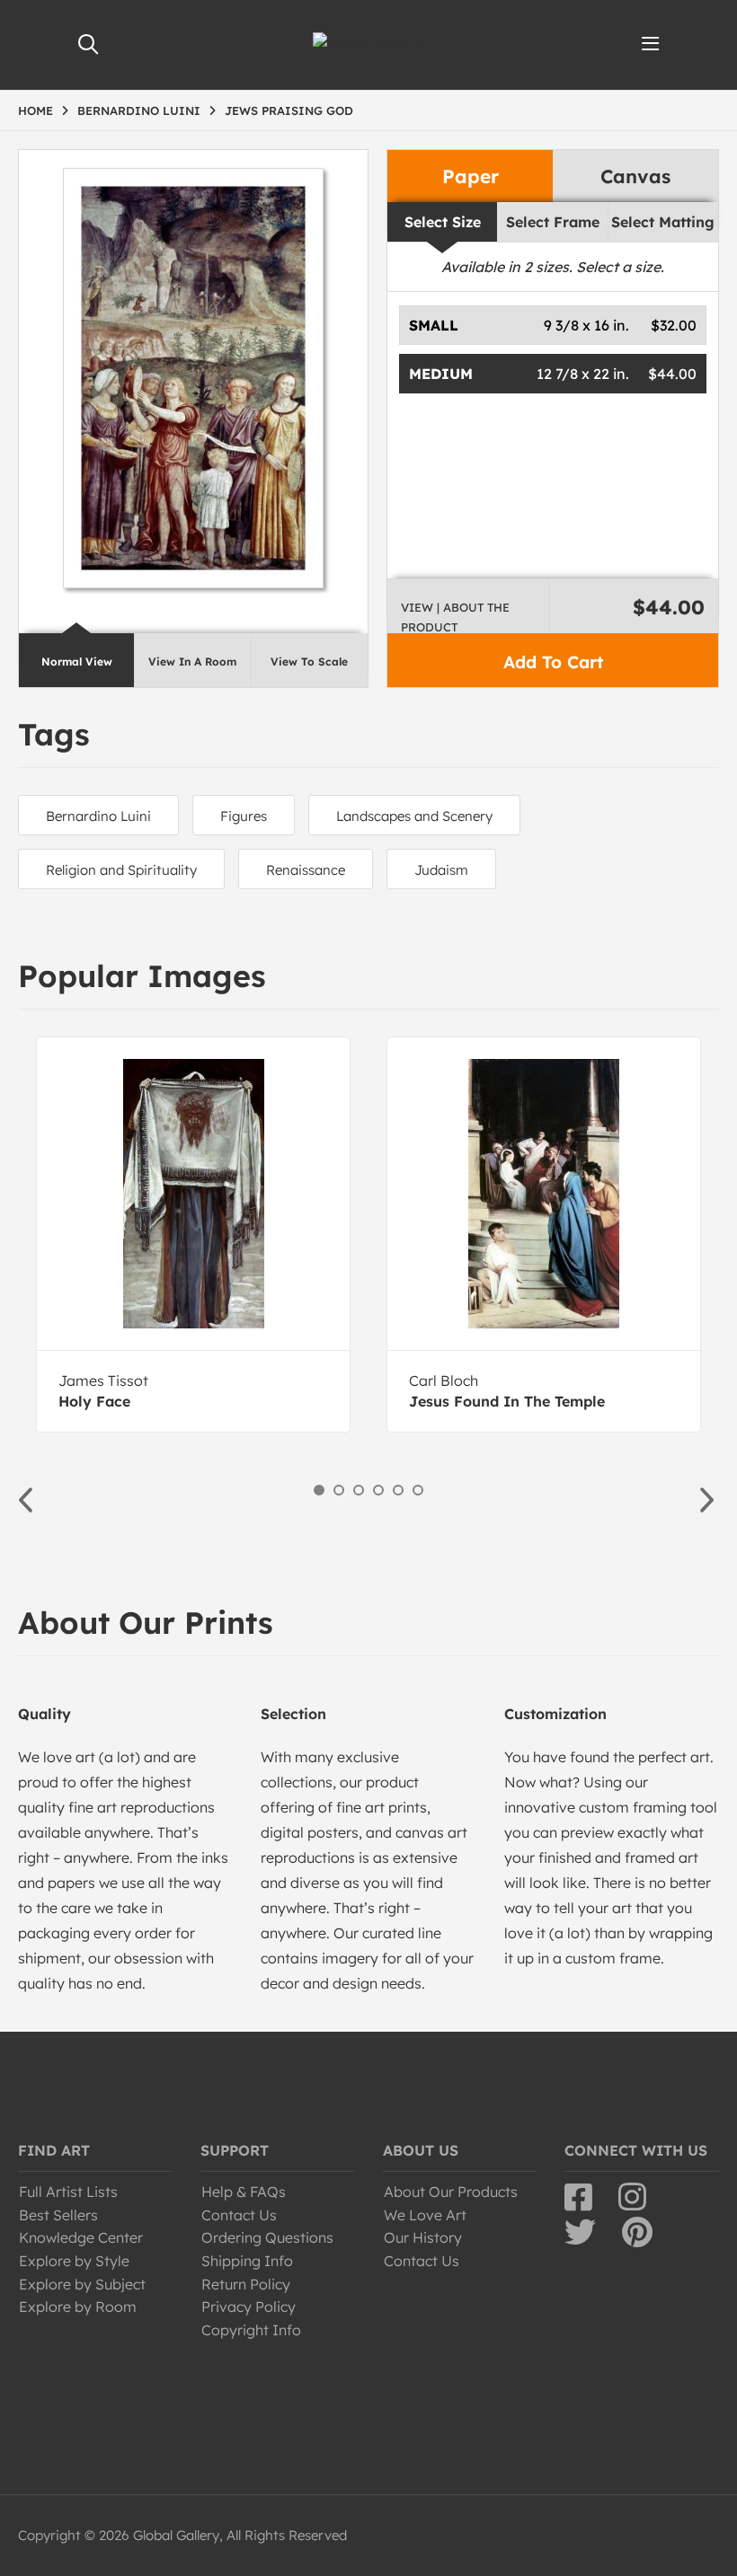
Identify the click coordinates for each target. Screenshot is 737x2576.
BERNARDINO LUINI (139, 110)
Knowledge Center (81, 2237)
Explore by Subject (82, 2284)
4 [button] (378, 1490)
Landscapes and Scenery (414, 816)
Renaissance (306, 870)
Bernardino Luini (98, 816)
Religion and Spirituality (121, 870)
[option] (193, 1235)
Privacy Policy (249, 2307)
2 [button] (339, 1490)
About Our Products (451, 2192)
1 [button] (319, 1490)
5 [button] (398, 1490)
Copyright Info (251, 2330)
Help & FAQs (244, 2192)
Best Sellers (58, 2215)
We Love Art (425, 2215)
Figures (244, 816)
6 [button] (418, 1490)
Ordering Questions (267, 2237)
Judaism (441, 870)
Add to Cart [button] (553, 662)
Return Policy (246, 2284)
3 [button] (359, 1490)
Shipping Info (247, 2261)
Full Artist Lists (68, 2192)
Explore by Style (74, 2261)
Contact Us (239, 2215)
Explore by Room (78, 2307)
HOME (36, 110)
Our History (423, 2237)
